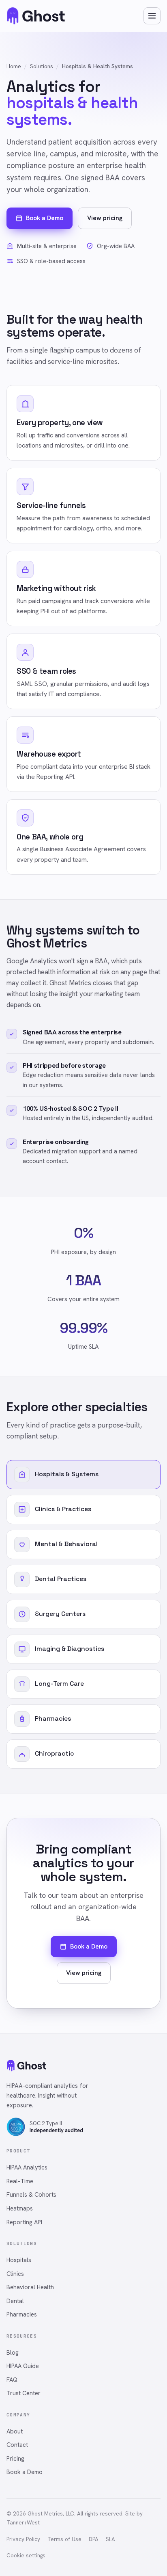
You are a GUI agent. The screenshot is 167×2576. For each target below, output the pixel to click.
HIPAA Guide (23, 2366)
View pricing (105, 218)
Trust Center (24, 2393)
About (15, 2431)
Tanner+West (23, 2523)
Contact (17, 2445)
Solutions (42, 66)
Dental (15, 2301)
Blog (13, 2352)
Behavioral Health (30, 2287)
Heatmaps (20, 2208)
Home (14, 66)
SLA (110, 2539)
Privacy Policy (23, 2539)
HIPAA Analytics (27, 2167)
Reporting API (24, 2222)
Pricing (15, 2458)
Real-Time (20, 2181)
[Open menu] (152, 16)
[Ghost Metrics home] (36, 16)
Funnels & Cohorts (31, 2194)
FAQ (12, 2380)
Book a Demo (45, 218)
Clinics (15, 2274)
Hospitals (19, 2260)
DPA (94, 2539)
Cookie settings (26, 2555)
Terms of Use (64, 2539)
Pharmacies (22, 2314)
